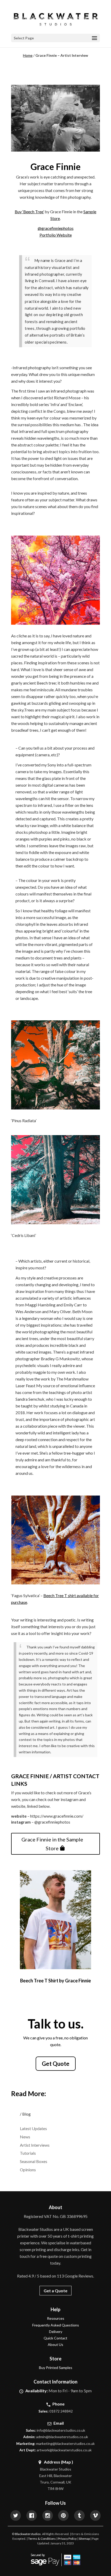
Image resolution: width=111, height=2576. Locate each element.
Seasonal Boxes (34, 2161)
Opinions (28, 2170)
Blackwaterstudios (28, 2534)
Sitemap (84, 2539)
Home (28, 55)
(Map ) (67, 2462)
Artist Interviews (35, 2145)
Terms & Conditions (42, 2539)
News (25, 2137)
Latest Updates (33, 2128)
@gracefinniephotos (56, 228)
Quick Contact (55, 2338)
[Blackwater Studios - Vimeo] (95, 2516)
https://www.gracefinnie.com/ (57, 1816)
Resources (56, 2318)
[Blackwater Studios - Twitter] (16, 2516)
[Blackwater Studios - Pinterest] (63, 2516)
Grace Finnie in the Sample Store (52, 1844)
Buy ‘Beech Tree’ (29, 212)
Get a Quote (55, 2291)
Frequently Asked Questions (56, 2325)
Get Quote (56, 2064)
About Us (55, 2344)
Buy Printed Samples (56, 2368)
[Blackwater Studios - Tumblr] (79, 2516)
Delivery (56, 2332)
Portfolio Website (56, 235)
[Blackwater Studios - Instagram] (48, 2516)
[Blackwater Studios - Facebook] (32, 2516)
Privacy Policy (67, 2539)
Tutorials (28, 2153)
